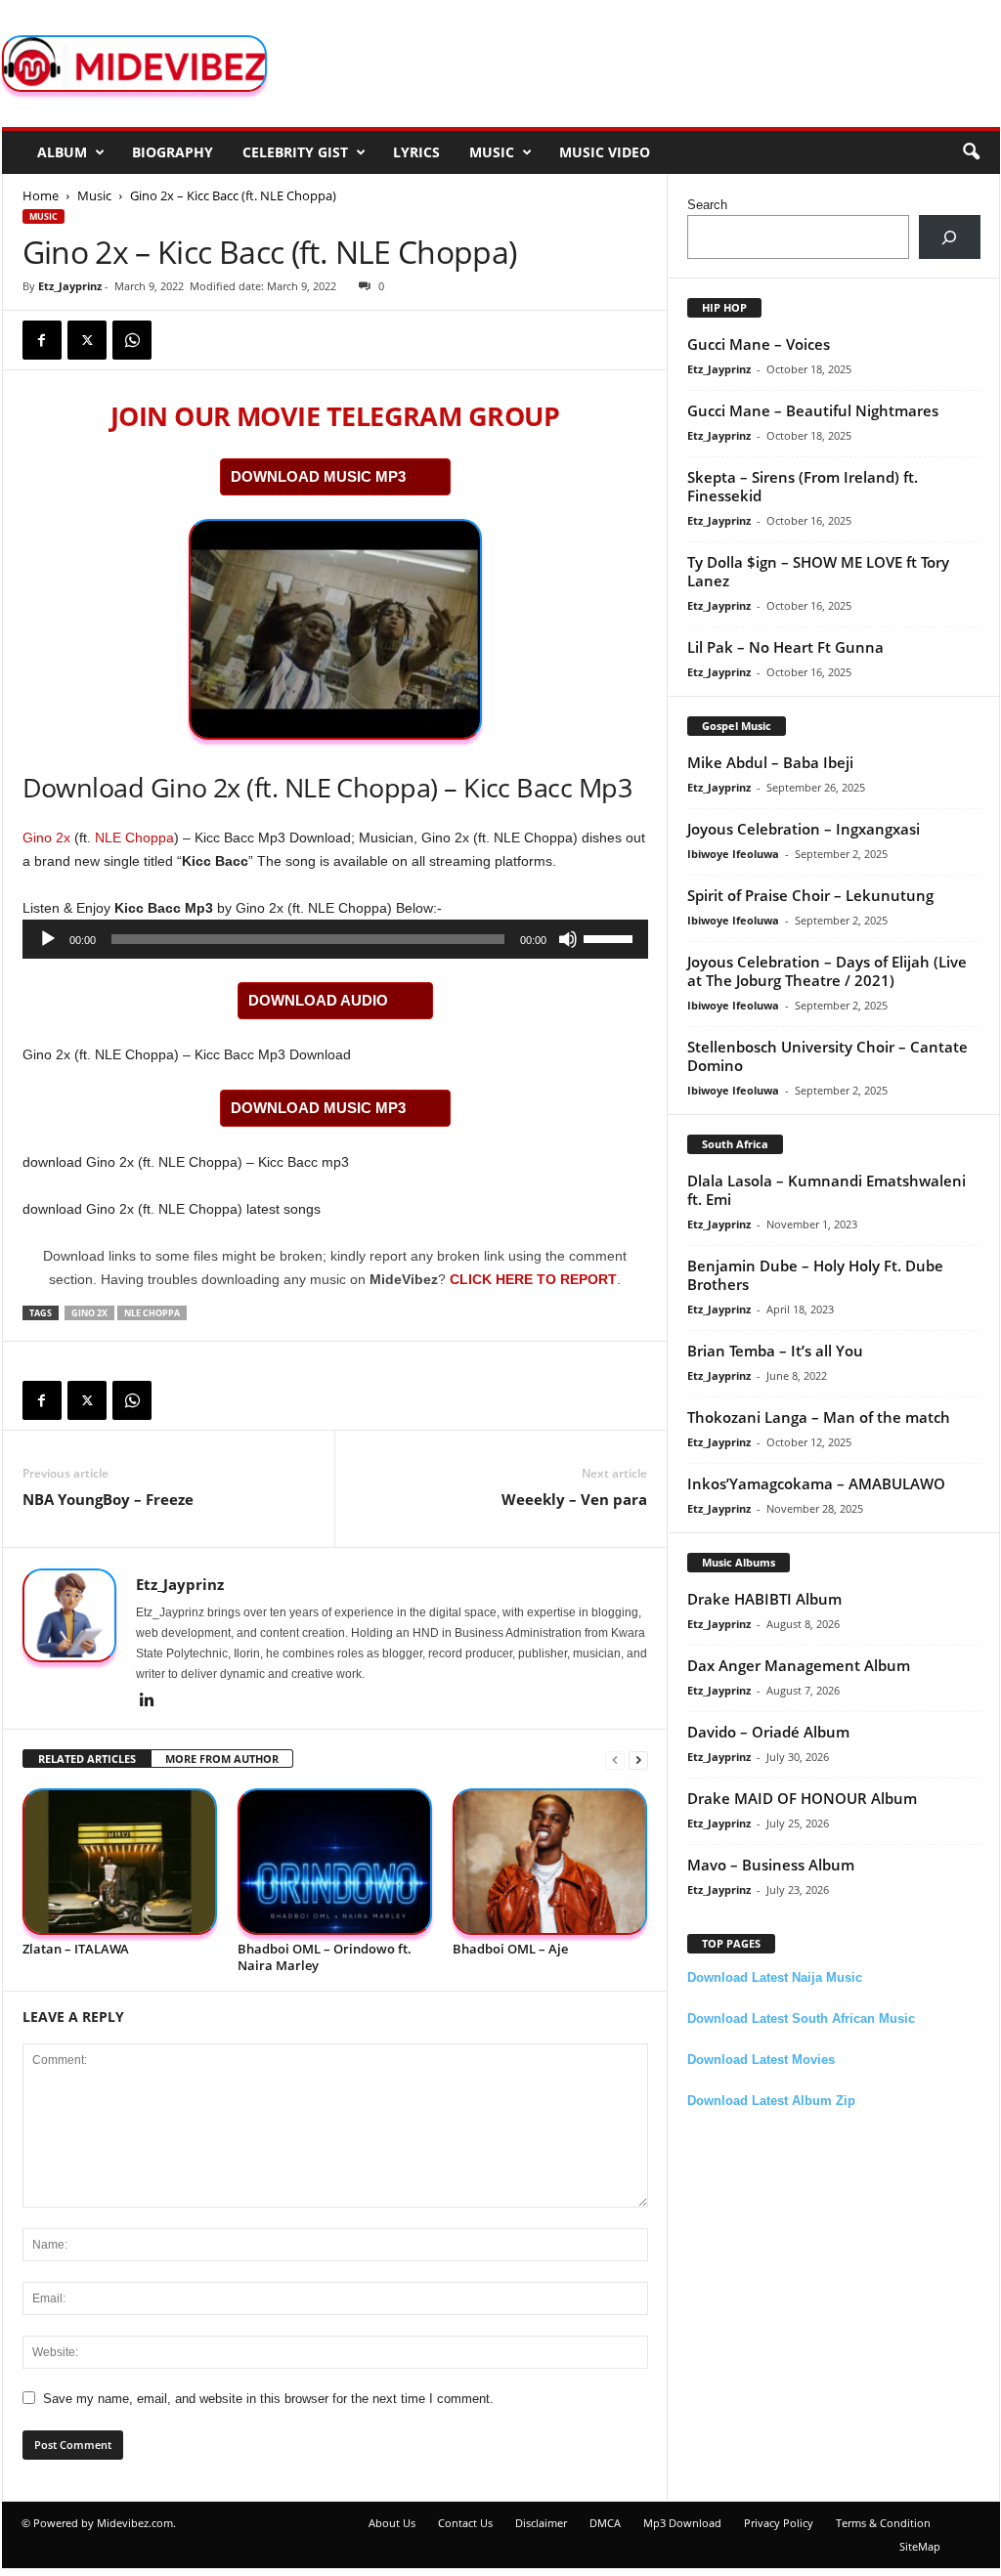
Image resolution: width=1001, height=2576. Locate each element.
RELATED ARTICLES (87, 1759)
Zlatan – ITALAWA (76, 1949)
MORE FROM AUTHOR (222, 1759)
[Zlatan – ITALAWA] (120, 1862)
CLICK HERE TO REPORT (533, 1279)
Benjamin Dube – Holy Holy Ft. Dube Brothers (815, 1275)
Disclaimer (541, 2523)
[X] (87, 340)
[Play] (48, 939)
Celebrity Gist (295, 152)
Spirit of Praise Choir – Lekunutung (810, 895)
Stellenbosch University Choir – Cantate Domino (827, 1056)
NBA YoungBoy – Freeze (108, 1499)
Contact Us (465, 2523)
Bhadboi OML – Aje (510, 1949)
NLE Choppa (134, 837)
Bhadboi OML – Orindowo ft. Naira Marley (325, 1957)
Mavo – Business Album (771, 1865)
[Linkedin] (148, 1701)
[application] (335, 939)
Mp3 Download (682, 2523)
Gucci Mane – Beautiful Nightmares (813, 410)
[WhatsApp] (132, 340)
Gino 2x (46, 837)
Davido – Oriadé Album (768, 1732)
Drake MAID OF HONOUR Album (802, 1798)
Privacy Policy (779, 2523)
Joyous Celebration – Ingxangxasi (804, 829)
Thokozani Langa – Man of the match (819, 1417)
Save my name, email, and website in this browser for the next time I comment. (268, 2399)
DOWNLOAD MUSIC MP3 (318, 476)
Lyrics (416, 152)
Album (62, 152)
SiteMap (920, 2546)
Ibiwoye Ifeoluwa (733, 854)
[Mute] (568, 939)
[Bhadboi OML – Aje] (550, 1862)
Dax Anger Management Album (799, 1665)
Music (492, 152)
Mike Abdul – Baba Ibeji (770, 762)
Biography (173, 152)
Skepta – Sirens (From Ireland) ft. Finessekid (803, 486)
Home (41, 195)
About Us (392, 2523)
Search (707, 205)
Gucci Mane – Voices (759, 344)
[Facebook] (42, 340)
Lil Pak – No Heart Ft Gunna (785, 647)
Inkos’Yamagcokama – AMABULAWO (816, 1483)
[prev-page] (615, 1760)
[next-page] (638, 1760)
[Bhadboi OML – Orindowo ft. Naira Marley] (335, 1862)
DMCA (605, 2523)
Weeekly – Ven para (574, 1499)
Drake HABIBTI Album (764, 1599)
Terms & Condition (883, 2523)
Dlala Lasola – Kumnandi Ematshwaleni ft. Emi (827, 1190)
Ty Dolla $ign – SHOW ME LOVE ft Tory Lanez (818, 571)
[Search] (950, 237)
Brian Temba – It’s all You (775, 1351)
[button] (971, 152)
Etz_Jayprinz (70, 286)
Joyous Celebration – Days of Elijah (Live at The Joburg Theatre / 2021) (827, 971)
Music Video (605, 152)
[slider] (611, 937)
